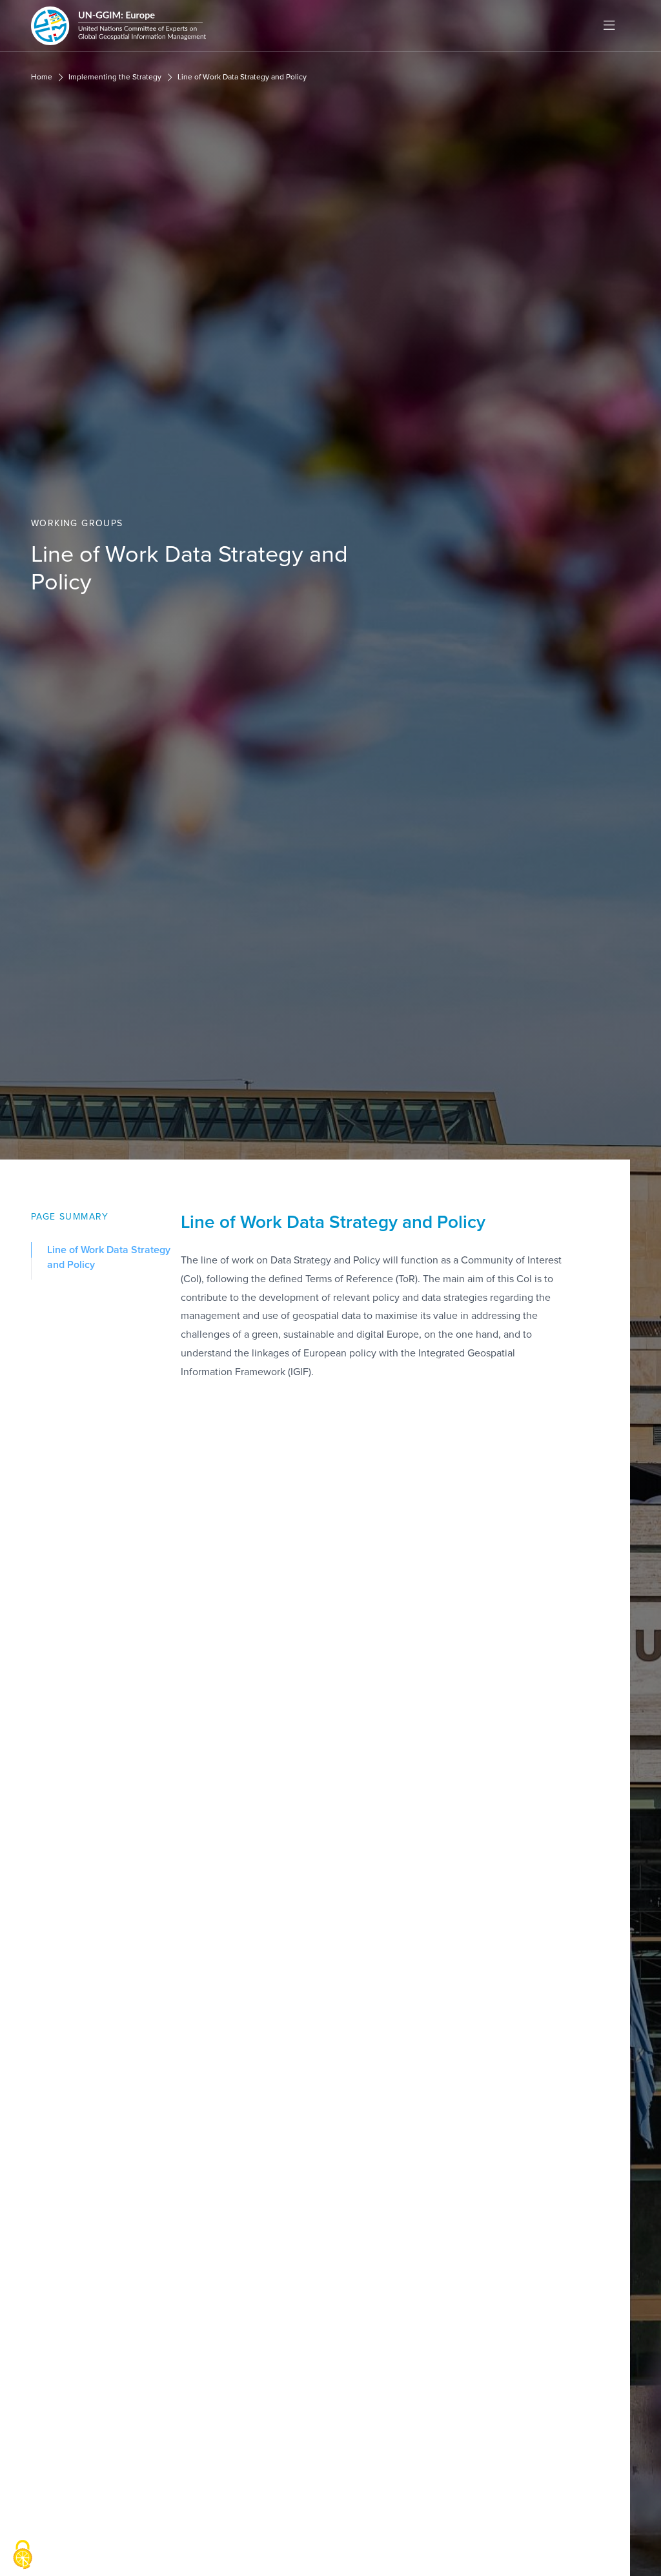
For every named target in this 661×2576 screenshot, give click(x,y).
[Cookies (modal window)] (23, 2555)
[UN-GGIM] (118, 26)
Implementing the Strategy (115, 77)
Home (42, 77)
